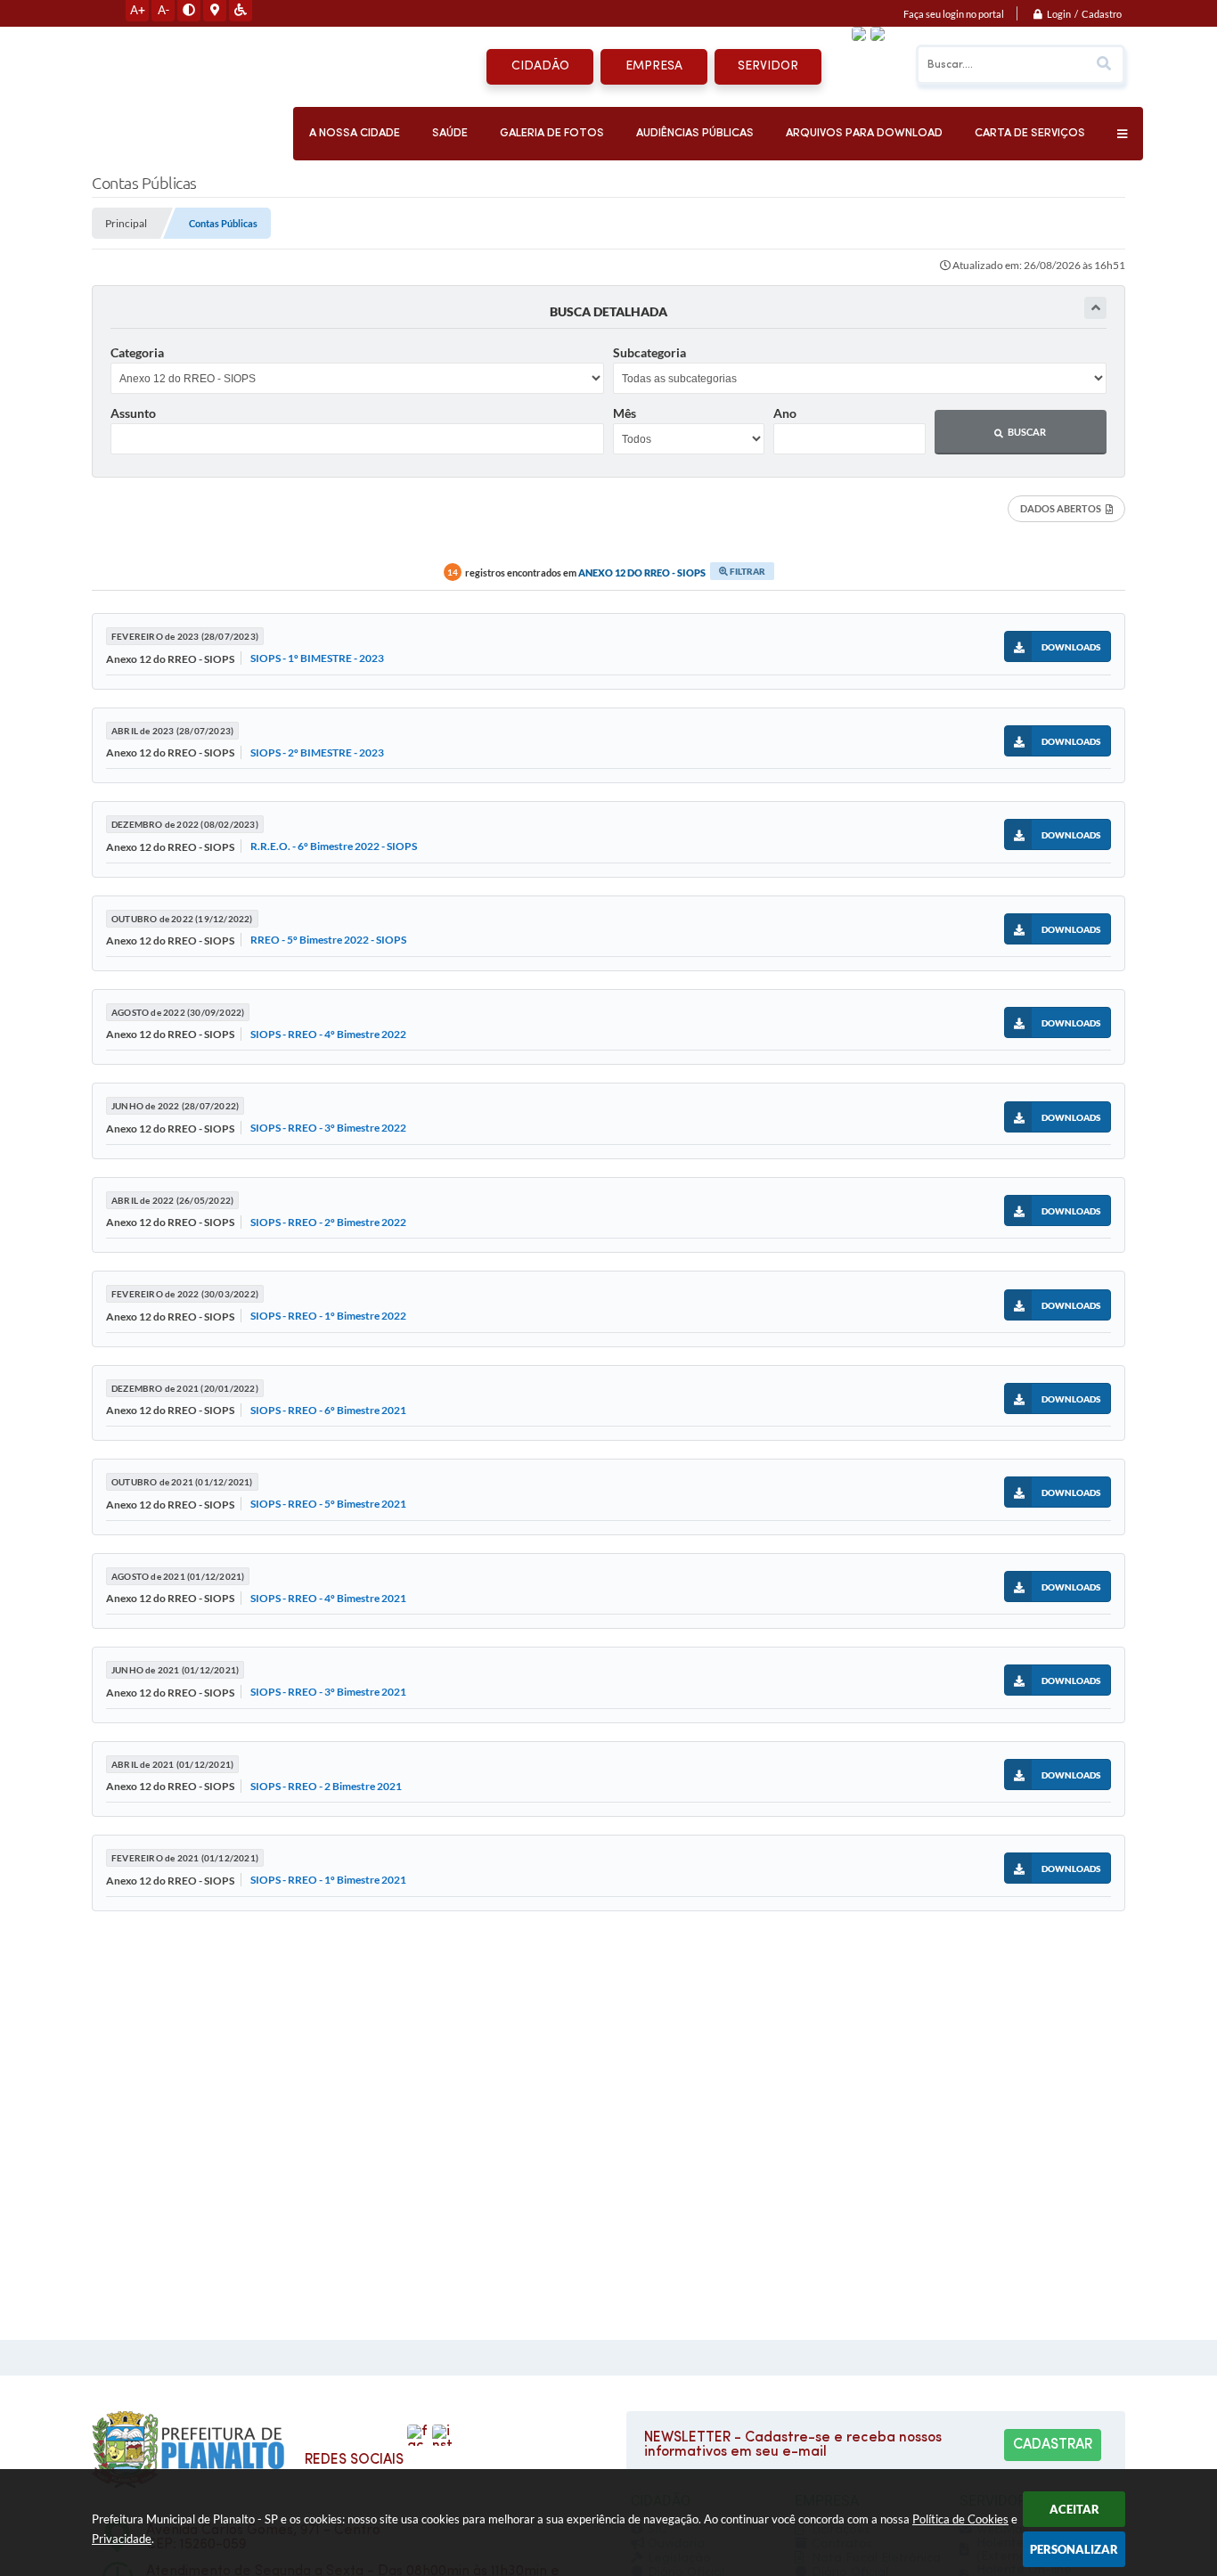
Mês (625, 413)
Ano (785, 413)
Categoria (137, 352)
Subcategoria (649, 352)
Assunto (133, 413)
